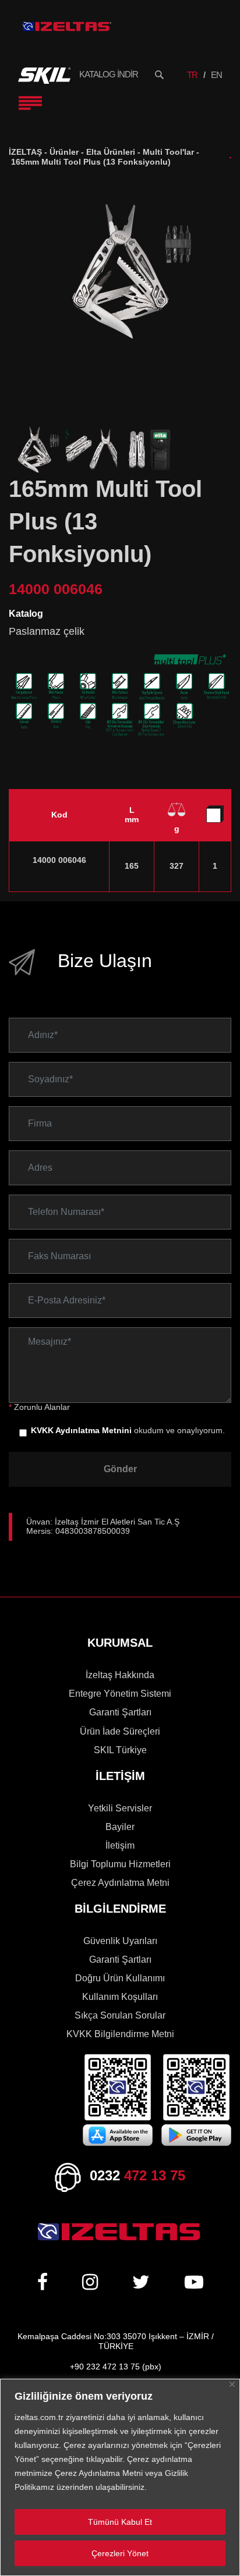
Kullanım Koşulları (120, 1997)
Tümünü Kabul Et (120, 2522)
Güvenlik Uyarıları (120, 1941)
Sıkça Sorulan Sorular (120, 2015)
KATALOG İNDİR (109, 74)
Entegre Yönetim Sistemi (120, 1694)
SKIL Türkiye (120, 1750)
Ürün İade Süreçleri (120, 1731)
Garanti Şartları (120, 1712)
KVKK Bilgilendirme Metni (120, 2034)
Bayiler (120, 1827)
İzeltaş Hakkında (120, 1675)
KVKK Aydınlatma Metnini (81, 1431)
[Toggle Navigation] (30, 103)
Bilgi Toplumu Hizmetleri (120, 1864)
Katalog (26, 614)
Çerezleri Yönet (120, 2553)
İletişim (120, 1845)
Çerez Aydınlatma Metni (120, 1883)
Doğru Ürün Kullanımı (120, 1978)
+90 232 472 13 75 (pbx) (116, 2367)
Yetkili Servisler (120, 1808)
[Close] (232, 2384)
